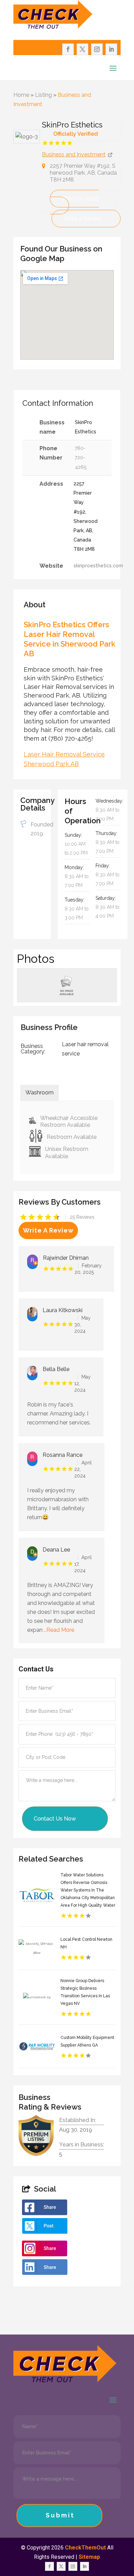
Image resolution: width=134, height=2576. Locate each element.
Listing (43, 95)
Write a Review (82, 219)
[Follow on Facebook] (68, 49)
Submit (60, 2515)
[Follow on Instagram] (97, 49)
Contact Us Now (55, 1819)
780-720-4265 (80, 199)
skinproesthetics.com (98, 566)
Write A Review (48, 1230)
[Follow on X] (82, 49)
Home (21, 95)
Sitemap (89, 2557)
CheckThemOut (85, 2548)
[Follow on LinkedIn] (111, 49)
